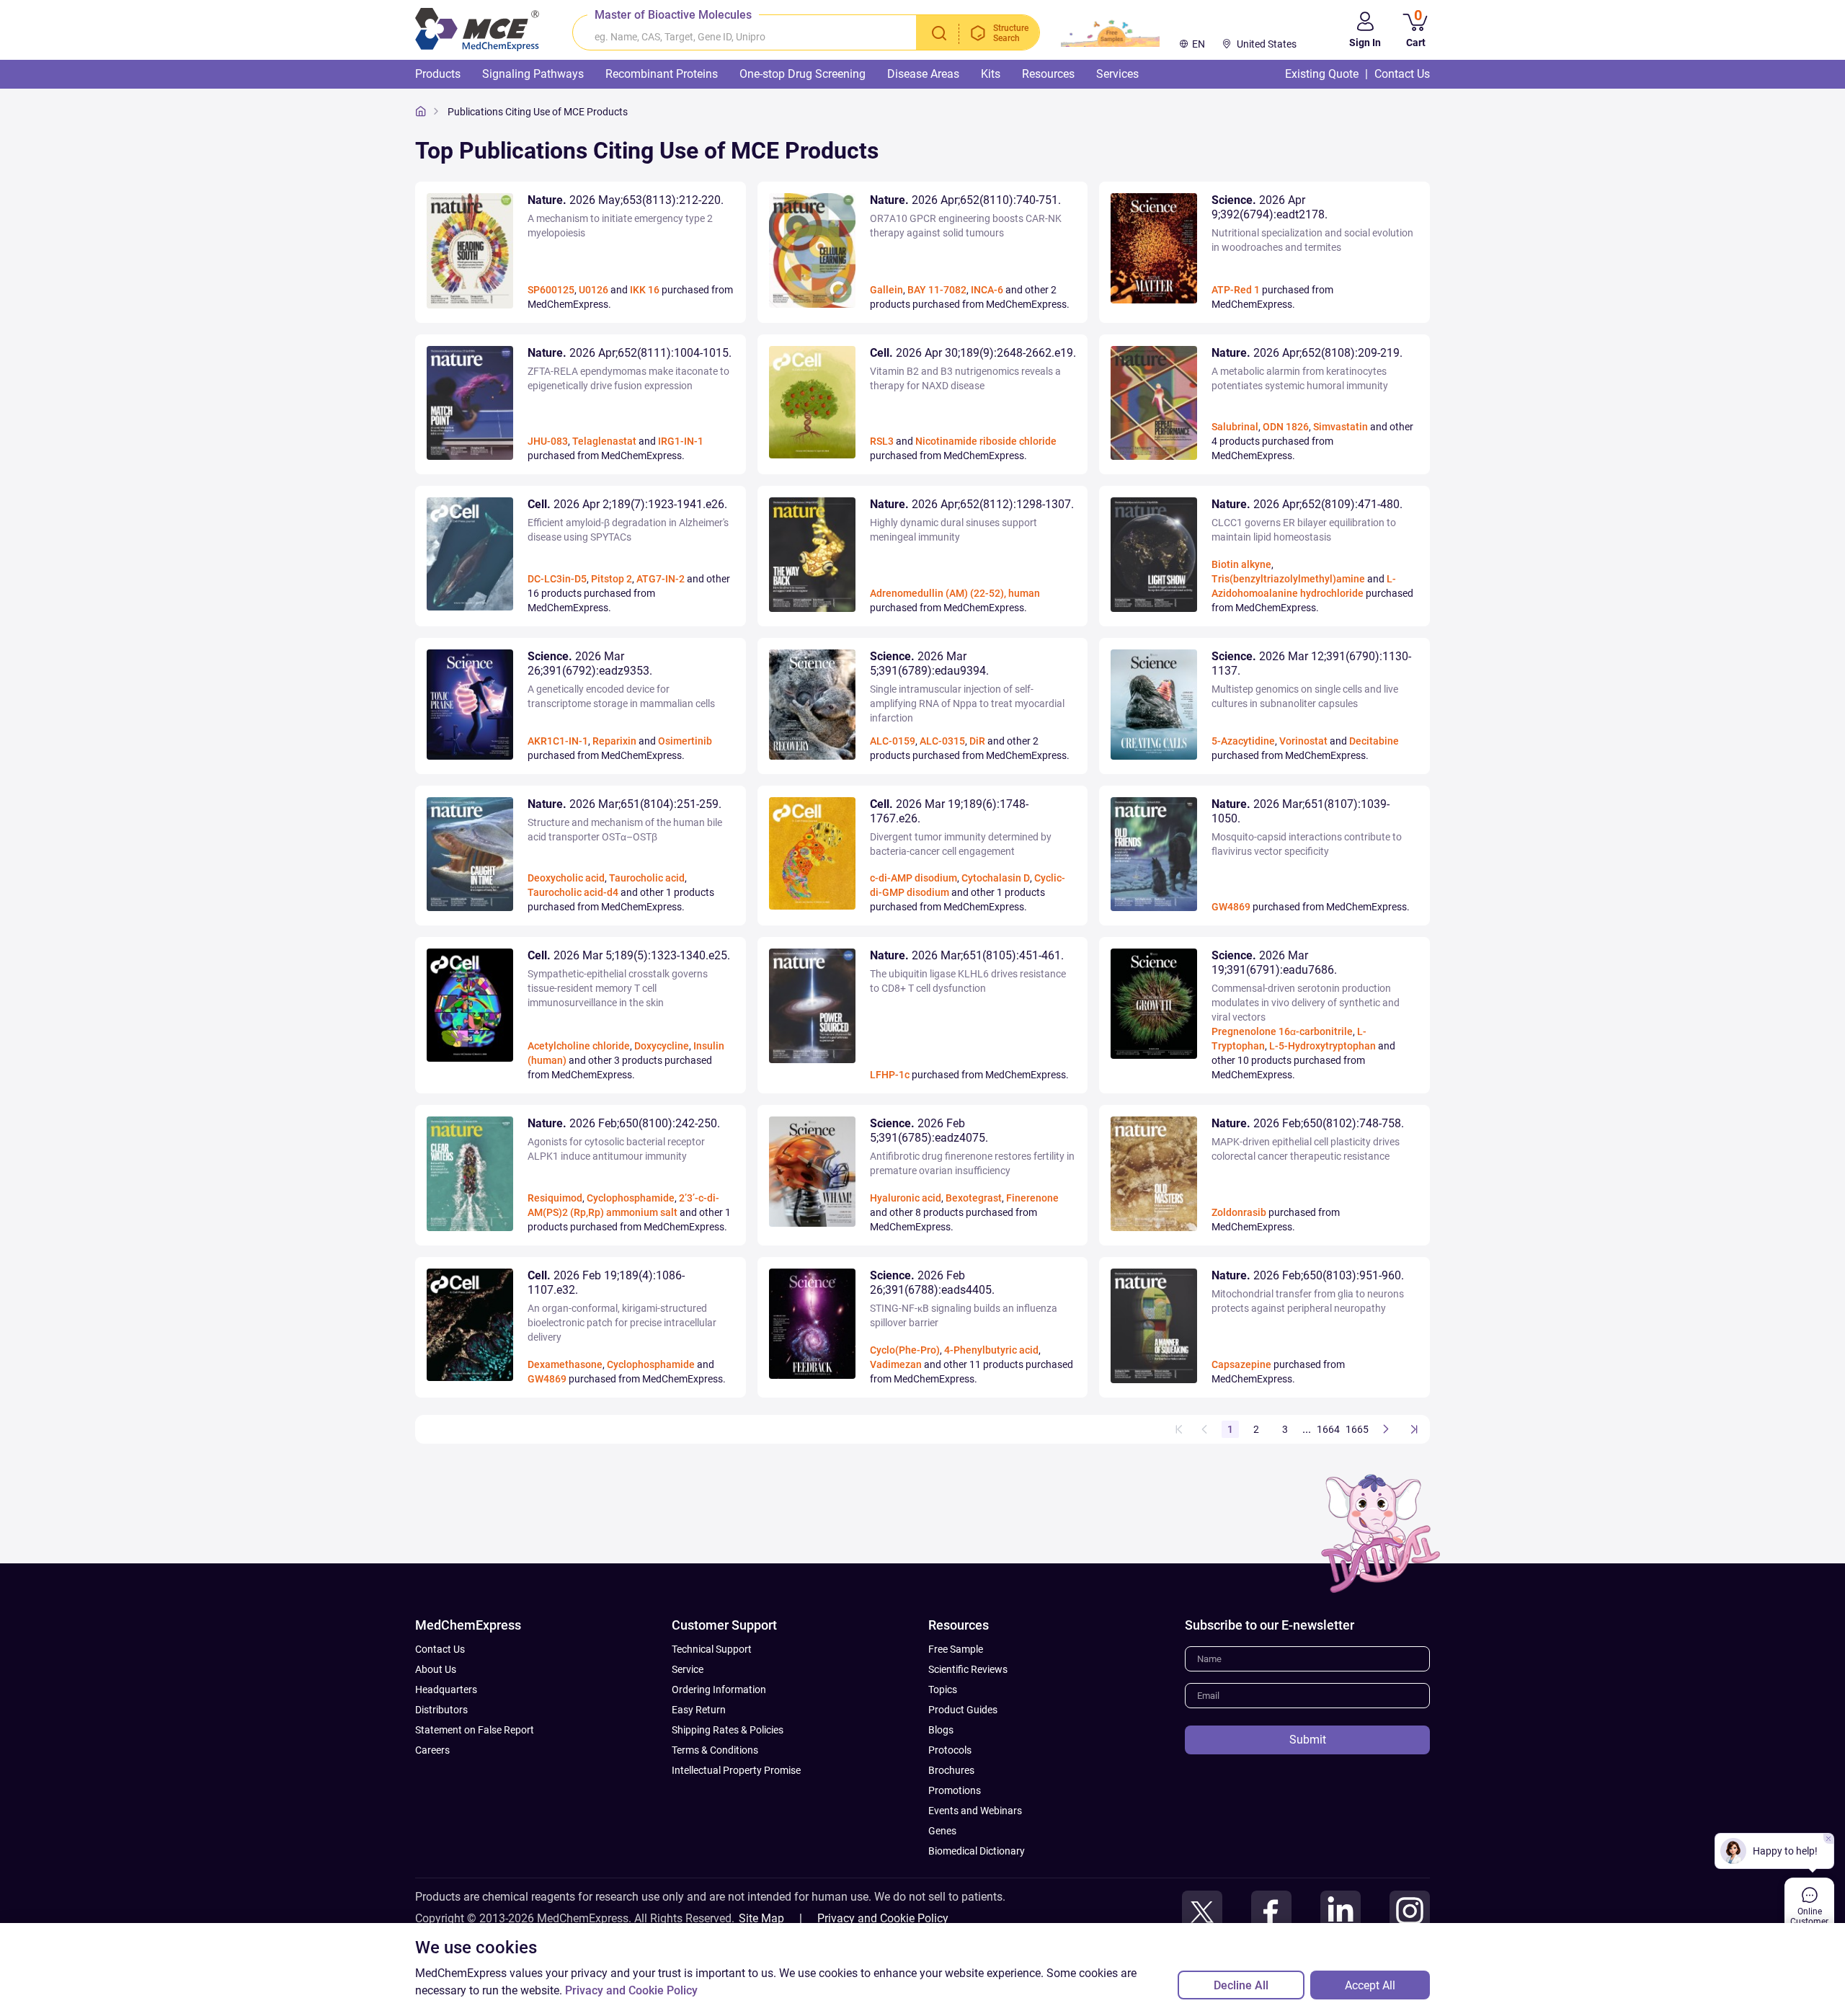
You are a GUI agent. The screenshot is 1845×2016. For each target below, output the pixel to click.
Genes (942, 1831)
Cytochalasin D (996, 878)
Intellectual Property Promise (736, 1770)
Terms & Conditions (715, 1750)
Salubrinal (1235, 427)
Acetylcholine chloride (579, 1046)
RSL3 (882, 441)
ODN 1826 (1286, 427)
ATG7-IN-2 (661, 579)
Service (688, 1669)
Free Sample (956, 1649)
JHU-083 (548, 441)
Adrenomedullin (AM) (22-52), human (955, 593)
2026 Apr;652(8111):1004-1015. (630, 353)
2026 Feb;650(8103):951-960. (1308, 1275)
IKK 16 (645, 290)
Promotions (955, 1790)
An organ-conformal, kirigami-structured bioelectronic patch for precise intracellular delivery (622, 1323)
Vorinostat (1303, 741)
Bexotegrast (974, 1198)
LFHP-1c (890, 1075)
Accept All (1370, 1985)
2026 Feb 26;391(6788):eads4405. (932, 1283)
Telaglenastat (604, 441)
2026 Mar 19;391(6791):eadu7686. (1274, 963)
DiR (977, 741)
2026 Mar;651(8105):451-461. (967, 955)
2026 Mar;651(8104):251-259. (624, 804)
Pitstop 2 (612, 579)
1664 (1328, 1429)
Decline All (1241, 1985)
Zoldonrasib (1239, 1212)
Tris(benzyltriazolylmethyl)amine (1288, 579)
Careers (432, 1750)
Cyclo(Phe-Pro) (905, 1350)
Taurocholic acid (647, 878)
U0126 (593, 290)
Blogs (941, 1730)
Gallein (886, 290)
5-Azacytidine (1243, 741)
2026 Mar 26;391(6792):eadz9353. (590, 663)
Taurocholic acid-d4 (573, 892)
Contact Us (440, 1649)
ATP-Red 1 (1236, 290)
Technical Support (712, 1649)
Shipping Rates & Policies (728, 1730)
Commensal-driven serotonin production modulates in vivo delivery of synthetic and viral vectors (1306, 1003)
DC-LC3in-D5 (557, 579)
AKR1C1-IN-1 (558, 741)
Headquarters (446, 1689)
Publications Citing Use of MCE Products (538, 112)
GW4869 (1231, 907)
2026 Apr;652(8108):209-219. (1307, 353)
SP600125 (551, 290)
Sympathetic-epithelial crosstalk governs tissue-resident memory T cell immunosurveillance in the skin (618, 988)
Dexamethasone (565, 1364)
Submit (1308, 1740)
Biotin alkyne (1241, 564)
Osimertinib (685, 741)
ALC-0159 (893, 741)
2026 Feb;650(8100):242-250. (624, 1123)
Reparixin (614, 741)
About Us (436, 1669)
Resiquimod (555, 1198)
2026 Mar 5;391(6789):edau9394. (929, 663)
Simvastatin (1341, 427)
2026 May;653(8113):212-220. (626, 200)
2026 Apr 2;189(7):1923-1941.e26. (627, 504)
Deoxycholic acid (566, 878)
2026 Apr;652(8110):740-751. (965, 200)
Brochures (951, 1770)
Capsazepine (1241, 1364)
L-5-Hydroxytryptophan (1322, 1046)
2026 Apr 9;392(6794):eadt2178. (1270, 207)
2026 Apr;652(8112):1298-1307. (972, 504)
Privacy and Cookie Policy (883, 1918)
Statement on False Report (475, 1730)
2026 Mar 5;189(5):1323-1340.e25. (629, 955)
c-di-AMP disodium (913, 878)
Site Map (761, 1918)
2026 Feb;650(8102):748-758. (1308, 1123)
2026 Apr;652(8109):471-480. (1307, 504)
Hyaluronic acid (906, 1198)
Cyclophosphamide (631, 1198)
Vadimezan (896, 1364)
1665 (1357, 1429)
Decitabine (1374, 741)
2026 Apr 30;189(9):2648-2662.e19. (973, 353)
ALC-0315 (942, 741)
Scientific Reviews (968, 1669)
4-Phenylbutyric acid (991, 1350)
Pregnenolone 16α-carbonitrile (1282, 1031)
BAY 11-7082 (937, 290)
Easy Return (699, 1710)
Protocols (950, 1750)
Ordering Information (719, 1689)
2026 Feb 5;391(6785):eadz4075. (929, 1131)
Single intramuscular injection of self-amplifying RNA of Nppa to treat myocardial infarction (967, 703)
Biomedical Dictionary (977, 1851)
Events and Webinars (975, 1811)
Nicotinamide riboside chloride (986, 441)
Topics (943, 1689)
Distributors (441, 1710)
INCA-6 (987, 290)
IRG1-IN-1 (681, 441)
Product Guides (963, 1710)
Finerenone (1032, 1198)
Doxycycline (662, 1046)
